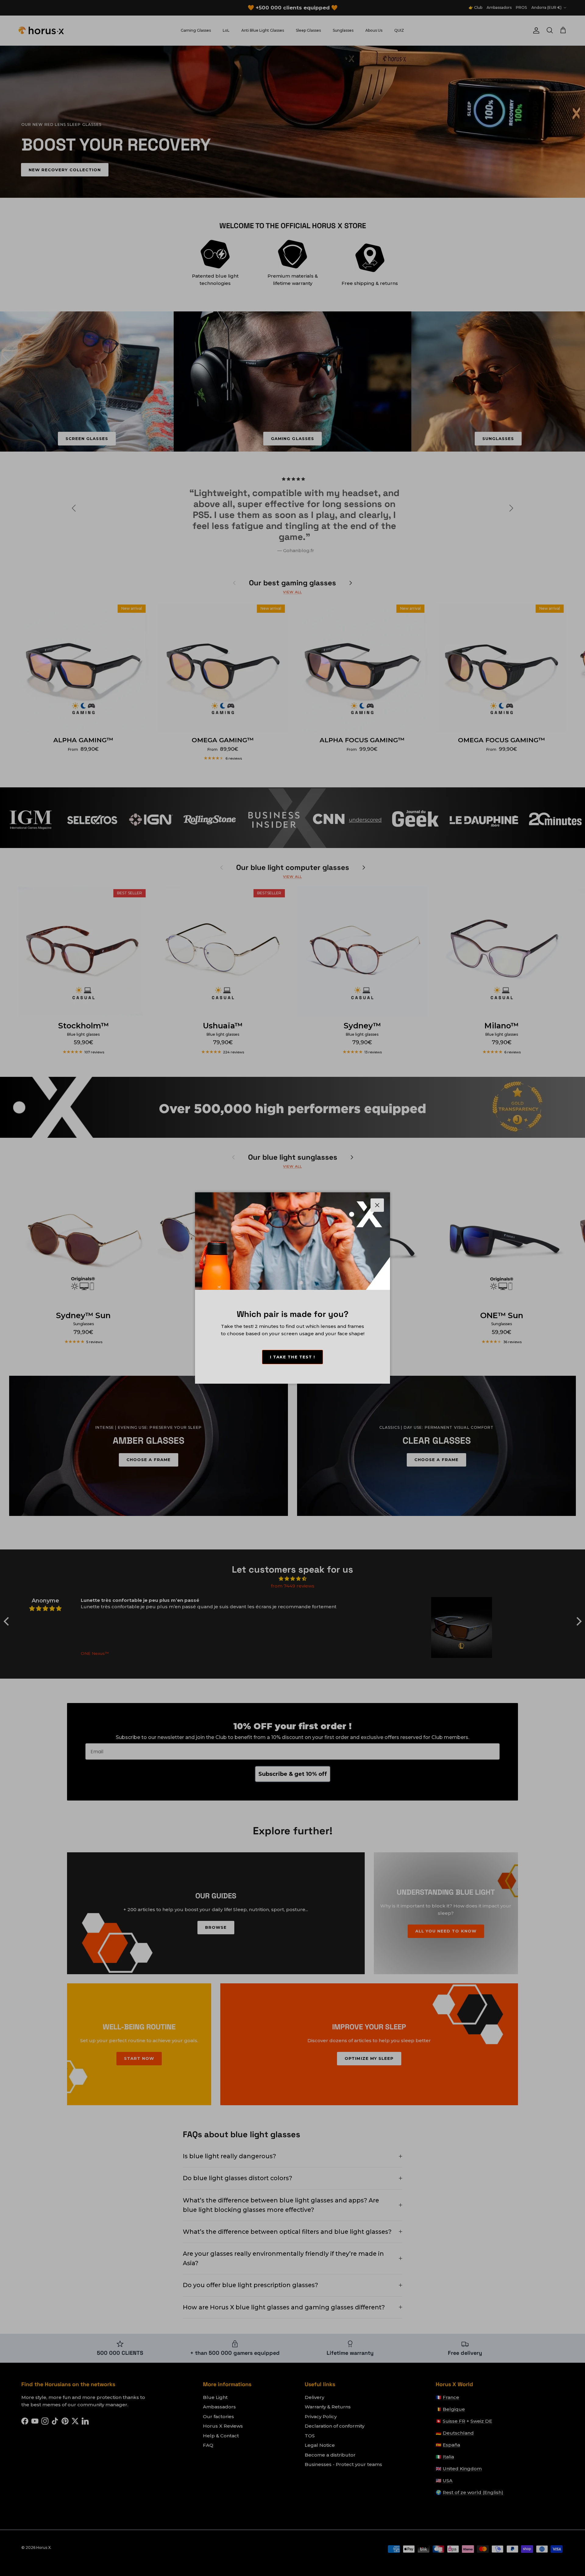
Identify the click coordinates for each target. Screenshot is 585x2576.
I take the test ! (292, 1357)
